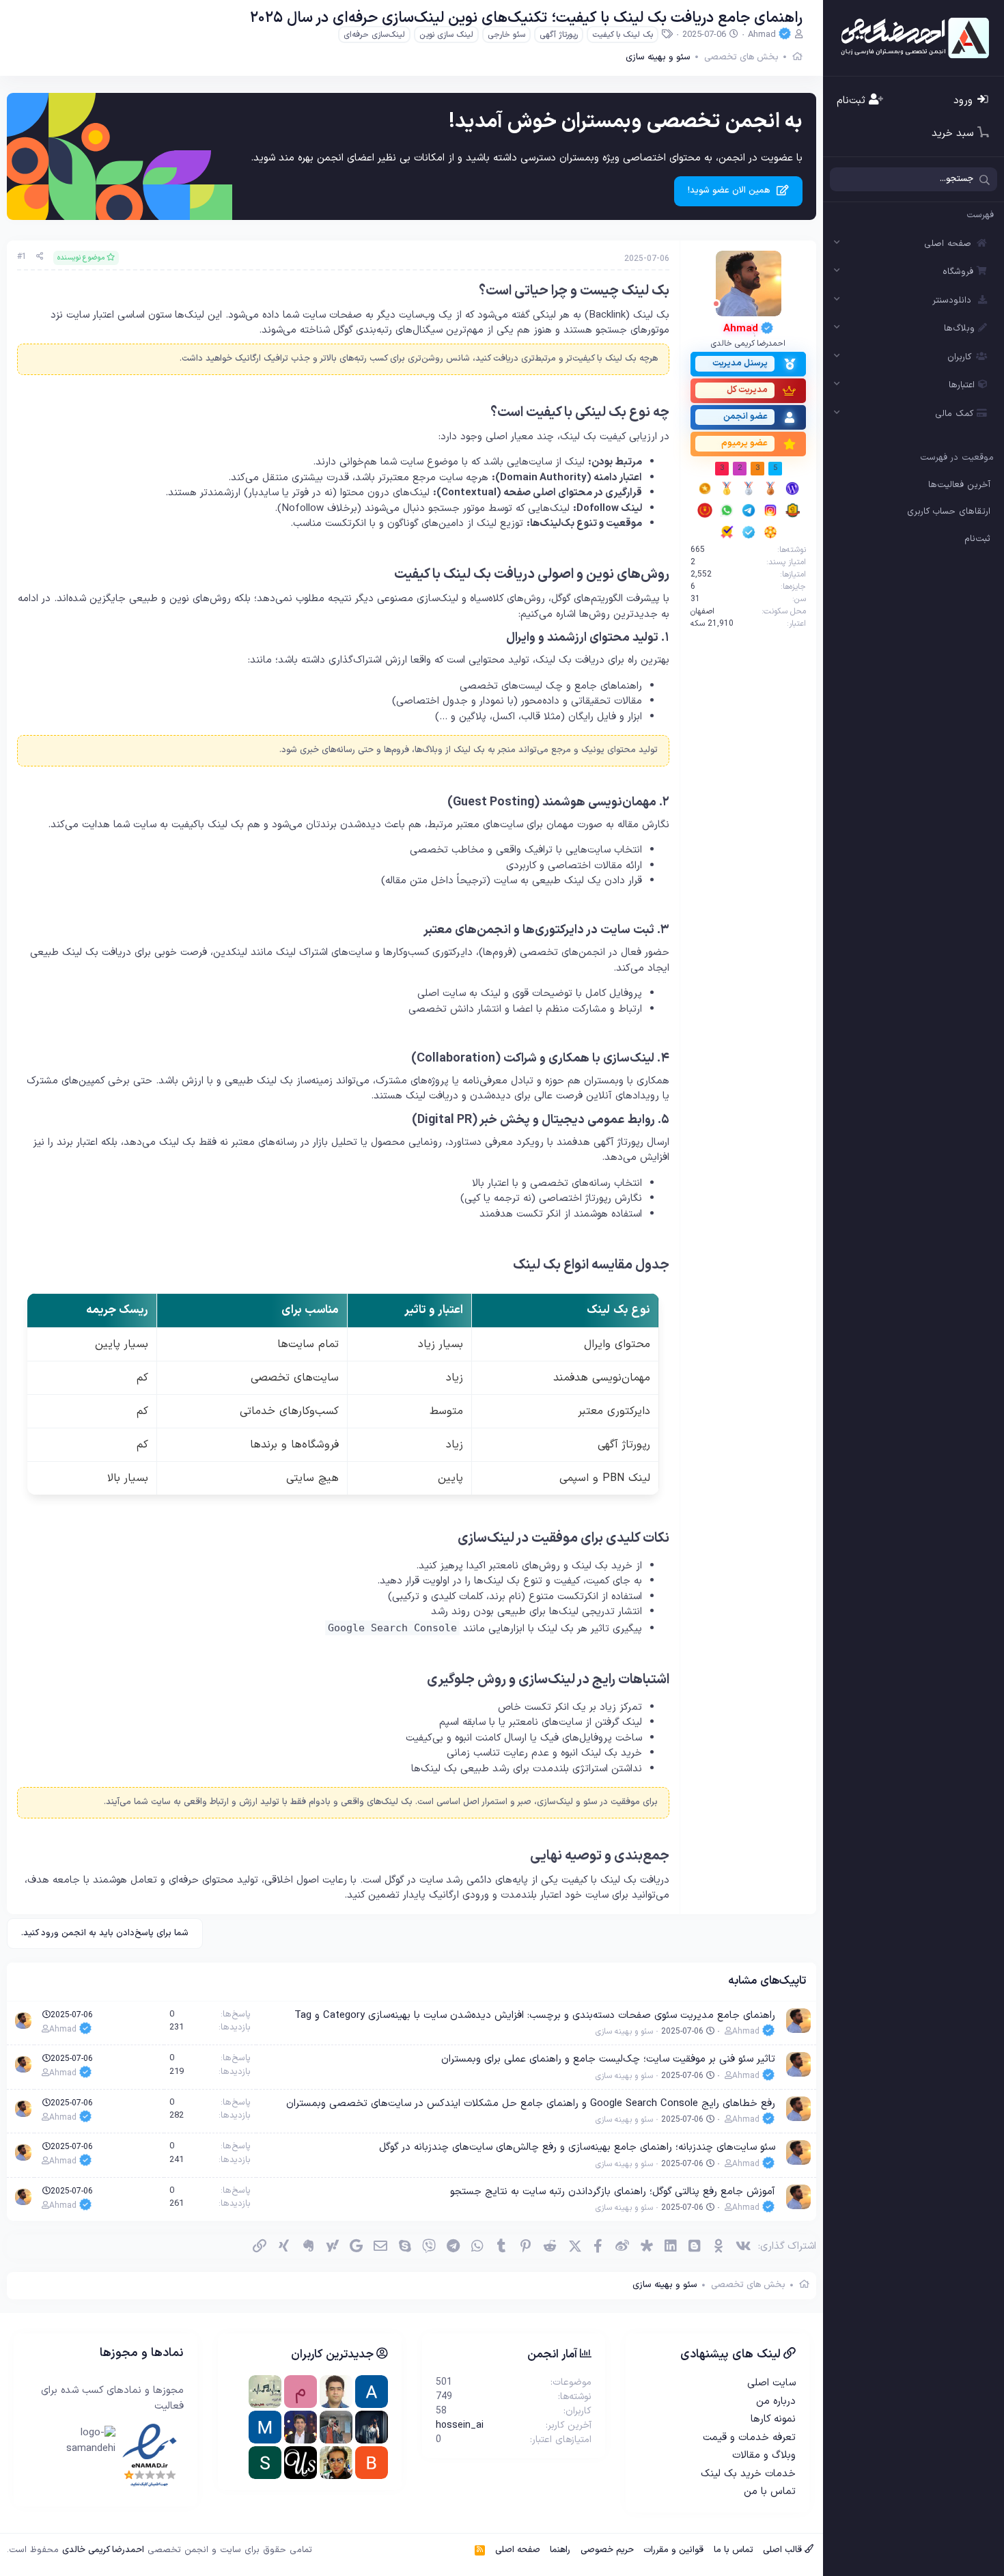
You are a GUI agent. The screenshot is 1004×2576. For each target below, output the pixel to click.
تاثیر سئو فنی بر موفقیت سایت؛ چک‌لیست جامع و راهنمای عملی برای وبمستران (608, 2059)
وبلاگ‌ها (959, 329)
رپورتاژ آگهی (559, 35)
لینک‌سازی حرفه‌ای (374, 35)
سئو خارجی (506, 35)
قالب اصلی (784, 2550)
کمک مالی (954, 414)
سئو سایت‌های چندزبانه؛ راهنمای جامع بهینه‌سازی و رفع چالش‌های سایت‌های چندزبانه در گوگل (577, 2147)
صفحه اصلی (948, 244)
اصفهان (702, 611)
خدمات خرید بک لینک (748, 2474)
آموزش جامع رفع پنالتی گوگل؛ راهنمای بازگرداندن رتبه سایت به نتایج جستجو (613, 2192)
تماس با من (770, 2492)
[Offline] (716, 304)
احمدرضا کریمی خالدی (103, 2550)
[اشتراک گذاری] (40, 257)
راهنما (560, 2550)
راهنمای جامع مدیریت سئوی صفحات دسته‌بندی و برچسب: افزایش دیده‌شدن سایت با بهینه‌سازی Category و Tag (535, 2016)
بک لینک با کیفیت (623, 35)
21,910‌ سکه (712, 624)
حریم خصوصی (607, 2550)
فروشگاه (958, 272)
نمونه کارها (773, 2419)
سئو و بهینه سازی (624, 2032)
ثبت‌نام (977, 539)
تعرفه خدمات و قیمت (749, 2438)
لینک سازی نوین (446, 35)
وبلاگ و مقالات (764, 2455)
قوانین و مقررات (673, 2550)
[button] (837, 244)
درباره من (776, 2401)
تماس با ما (734, 2550)
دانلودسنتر (952, 301)
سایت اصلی (771, 2383)
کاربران (959, 357)
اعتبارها (962, 385)
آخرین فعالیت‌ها (959, 485)
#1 (22, 257)
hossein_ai (460, 2425)
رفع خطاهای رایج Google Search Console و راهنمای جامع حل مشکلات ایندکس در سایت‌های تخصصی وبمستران (531, 2104)
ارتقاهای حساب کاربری (949, 512)
